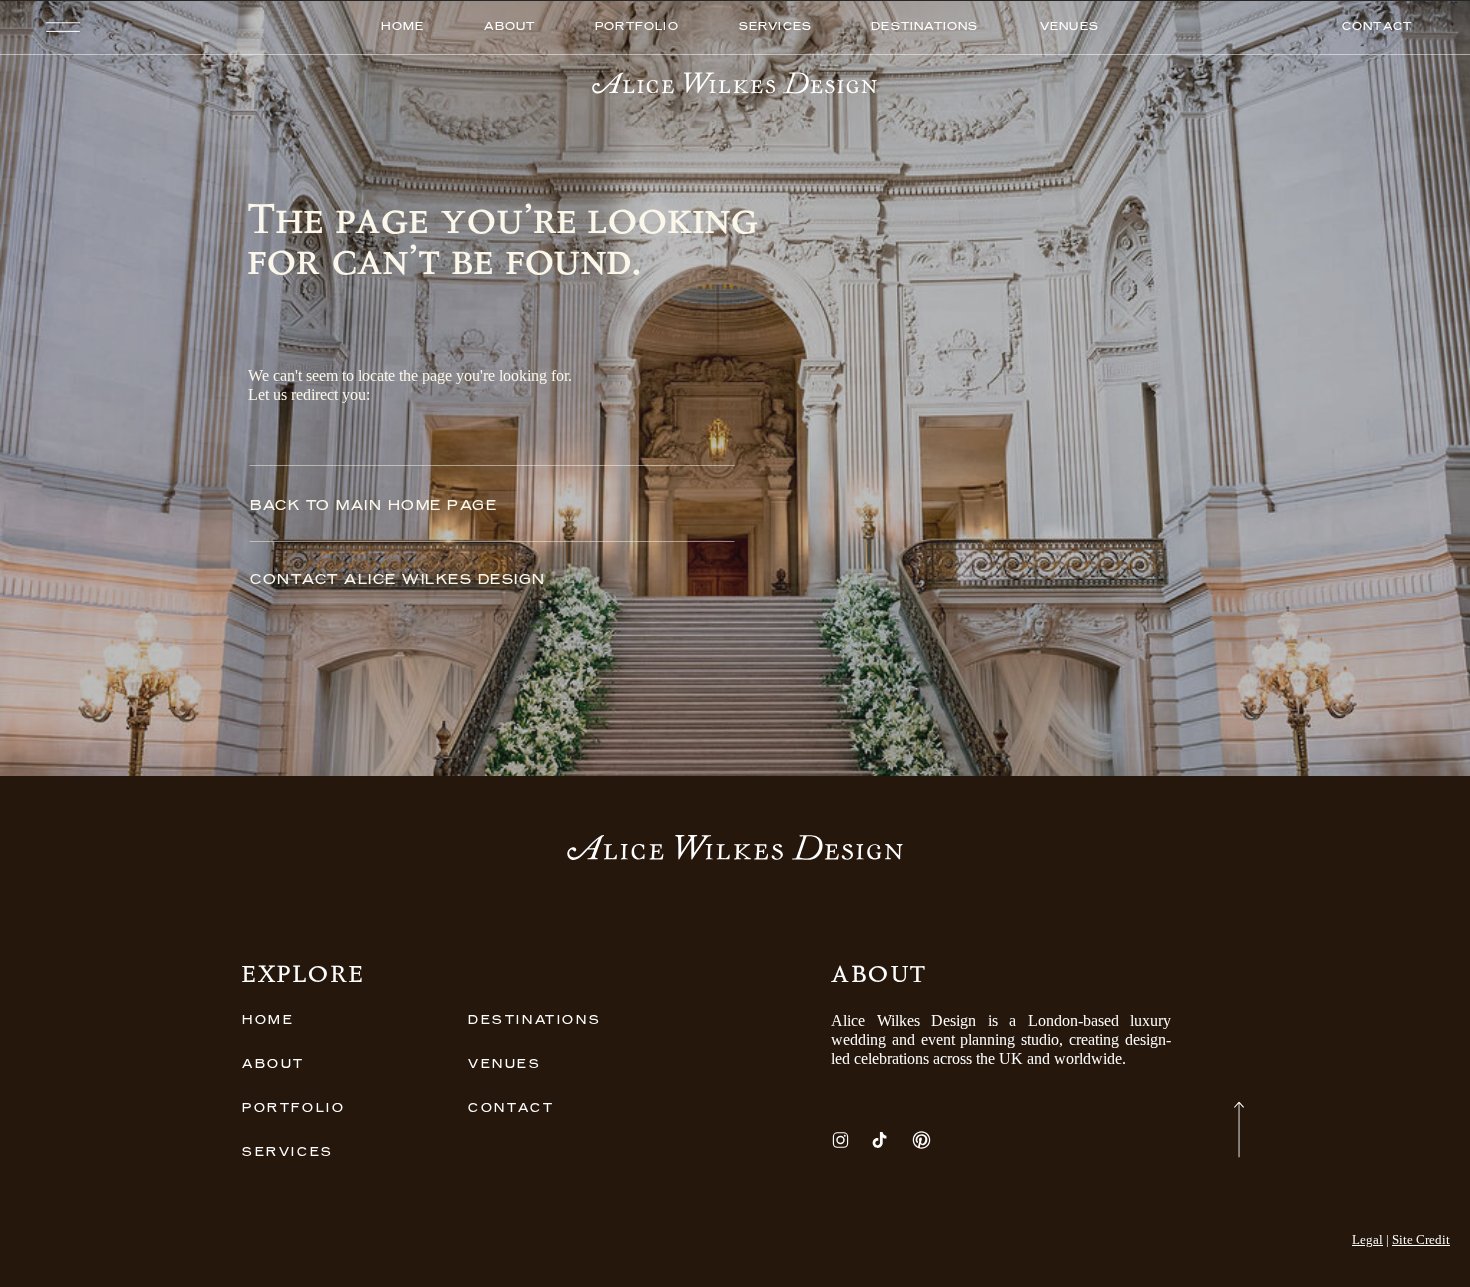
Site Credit (1421, 1239)
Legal (1367, 1239)
